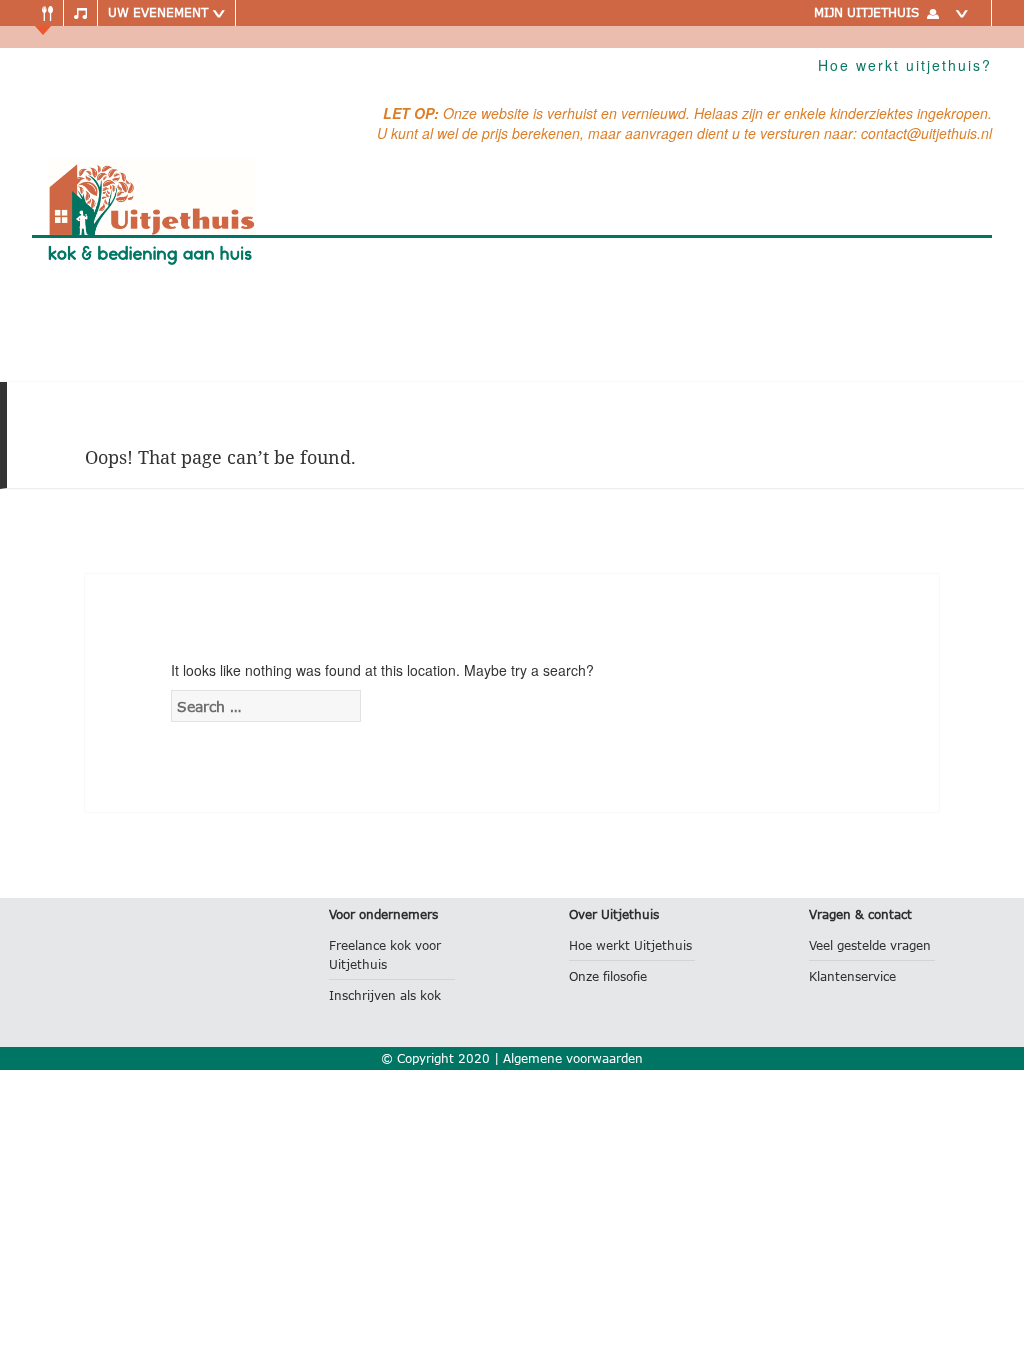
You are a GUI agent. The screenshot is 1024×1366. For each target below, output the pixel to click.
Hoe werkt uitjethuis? (905, 65)
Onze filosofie (608, 976)
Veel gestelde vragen (870, 945)
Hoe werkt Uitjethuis (630, 945)
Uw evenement (160, 12)
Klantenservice (852, 976)
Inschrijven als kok (385, 995)
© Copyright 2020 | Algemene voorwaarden (512, 1058)
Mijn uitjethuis (866, 12)
